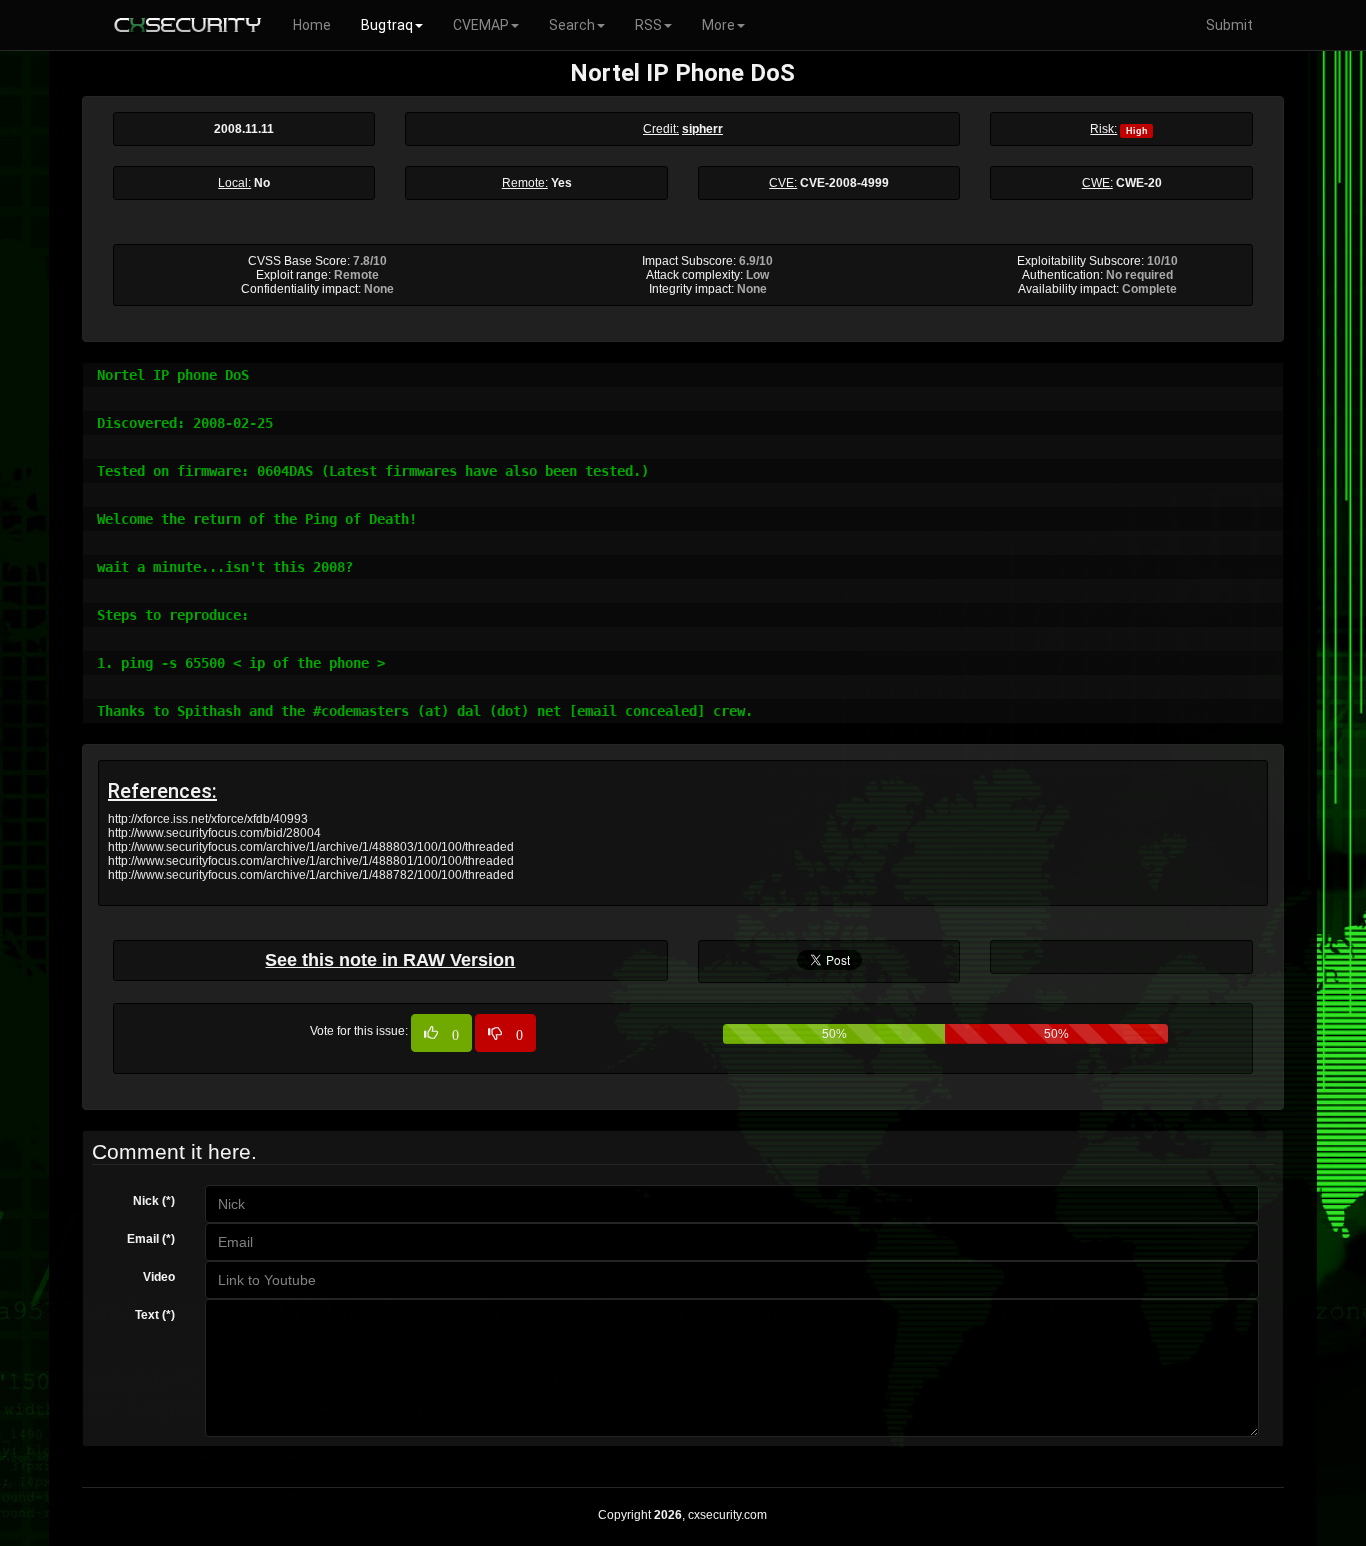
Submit (1229, 25)
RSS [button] (648, 25)
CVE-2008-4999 (844, 183)
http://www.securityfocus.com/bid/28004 (214, 833)
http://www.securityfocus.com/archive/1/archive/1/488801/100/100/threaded (311, 861)
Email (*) (151, 1239)
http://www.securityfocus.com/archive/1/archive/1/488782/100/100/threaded (311, 875)
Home (312, 25)
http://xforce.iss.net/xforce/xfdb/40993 (208, 819)
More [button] (718, 25)
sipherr (702, 129)
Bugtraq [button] (387, 25)
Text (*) (155, 1315)
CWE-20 (1139, 183)
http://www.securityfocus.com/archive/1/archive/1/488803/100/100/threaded (311, 847)
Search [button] (572, 25)
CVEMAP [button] (481, 25)
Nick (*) (154, 1201)
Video (159, 1277)
